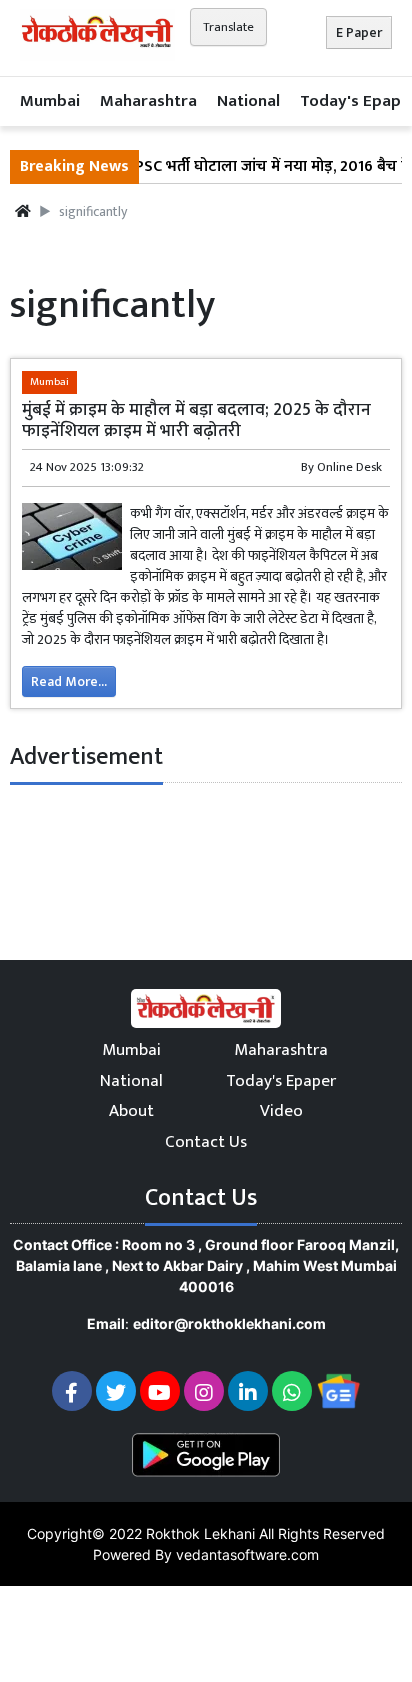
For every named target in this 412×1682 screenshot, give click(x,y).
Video (281, 1111)
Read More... (69, 681)
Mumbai (50, 101)
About (131, 1111)
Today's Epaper (281, 1081)
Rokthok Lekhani (200, 1533)
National (248, 101)
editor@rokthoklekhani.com (229, 1323)
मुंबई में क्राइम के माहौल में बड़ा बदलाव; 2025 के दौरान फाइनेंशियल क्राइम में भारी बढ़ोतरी (196, 420)
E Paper (359, 32)
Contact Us (206, 1142)
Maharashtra (148, 101)
